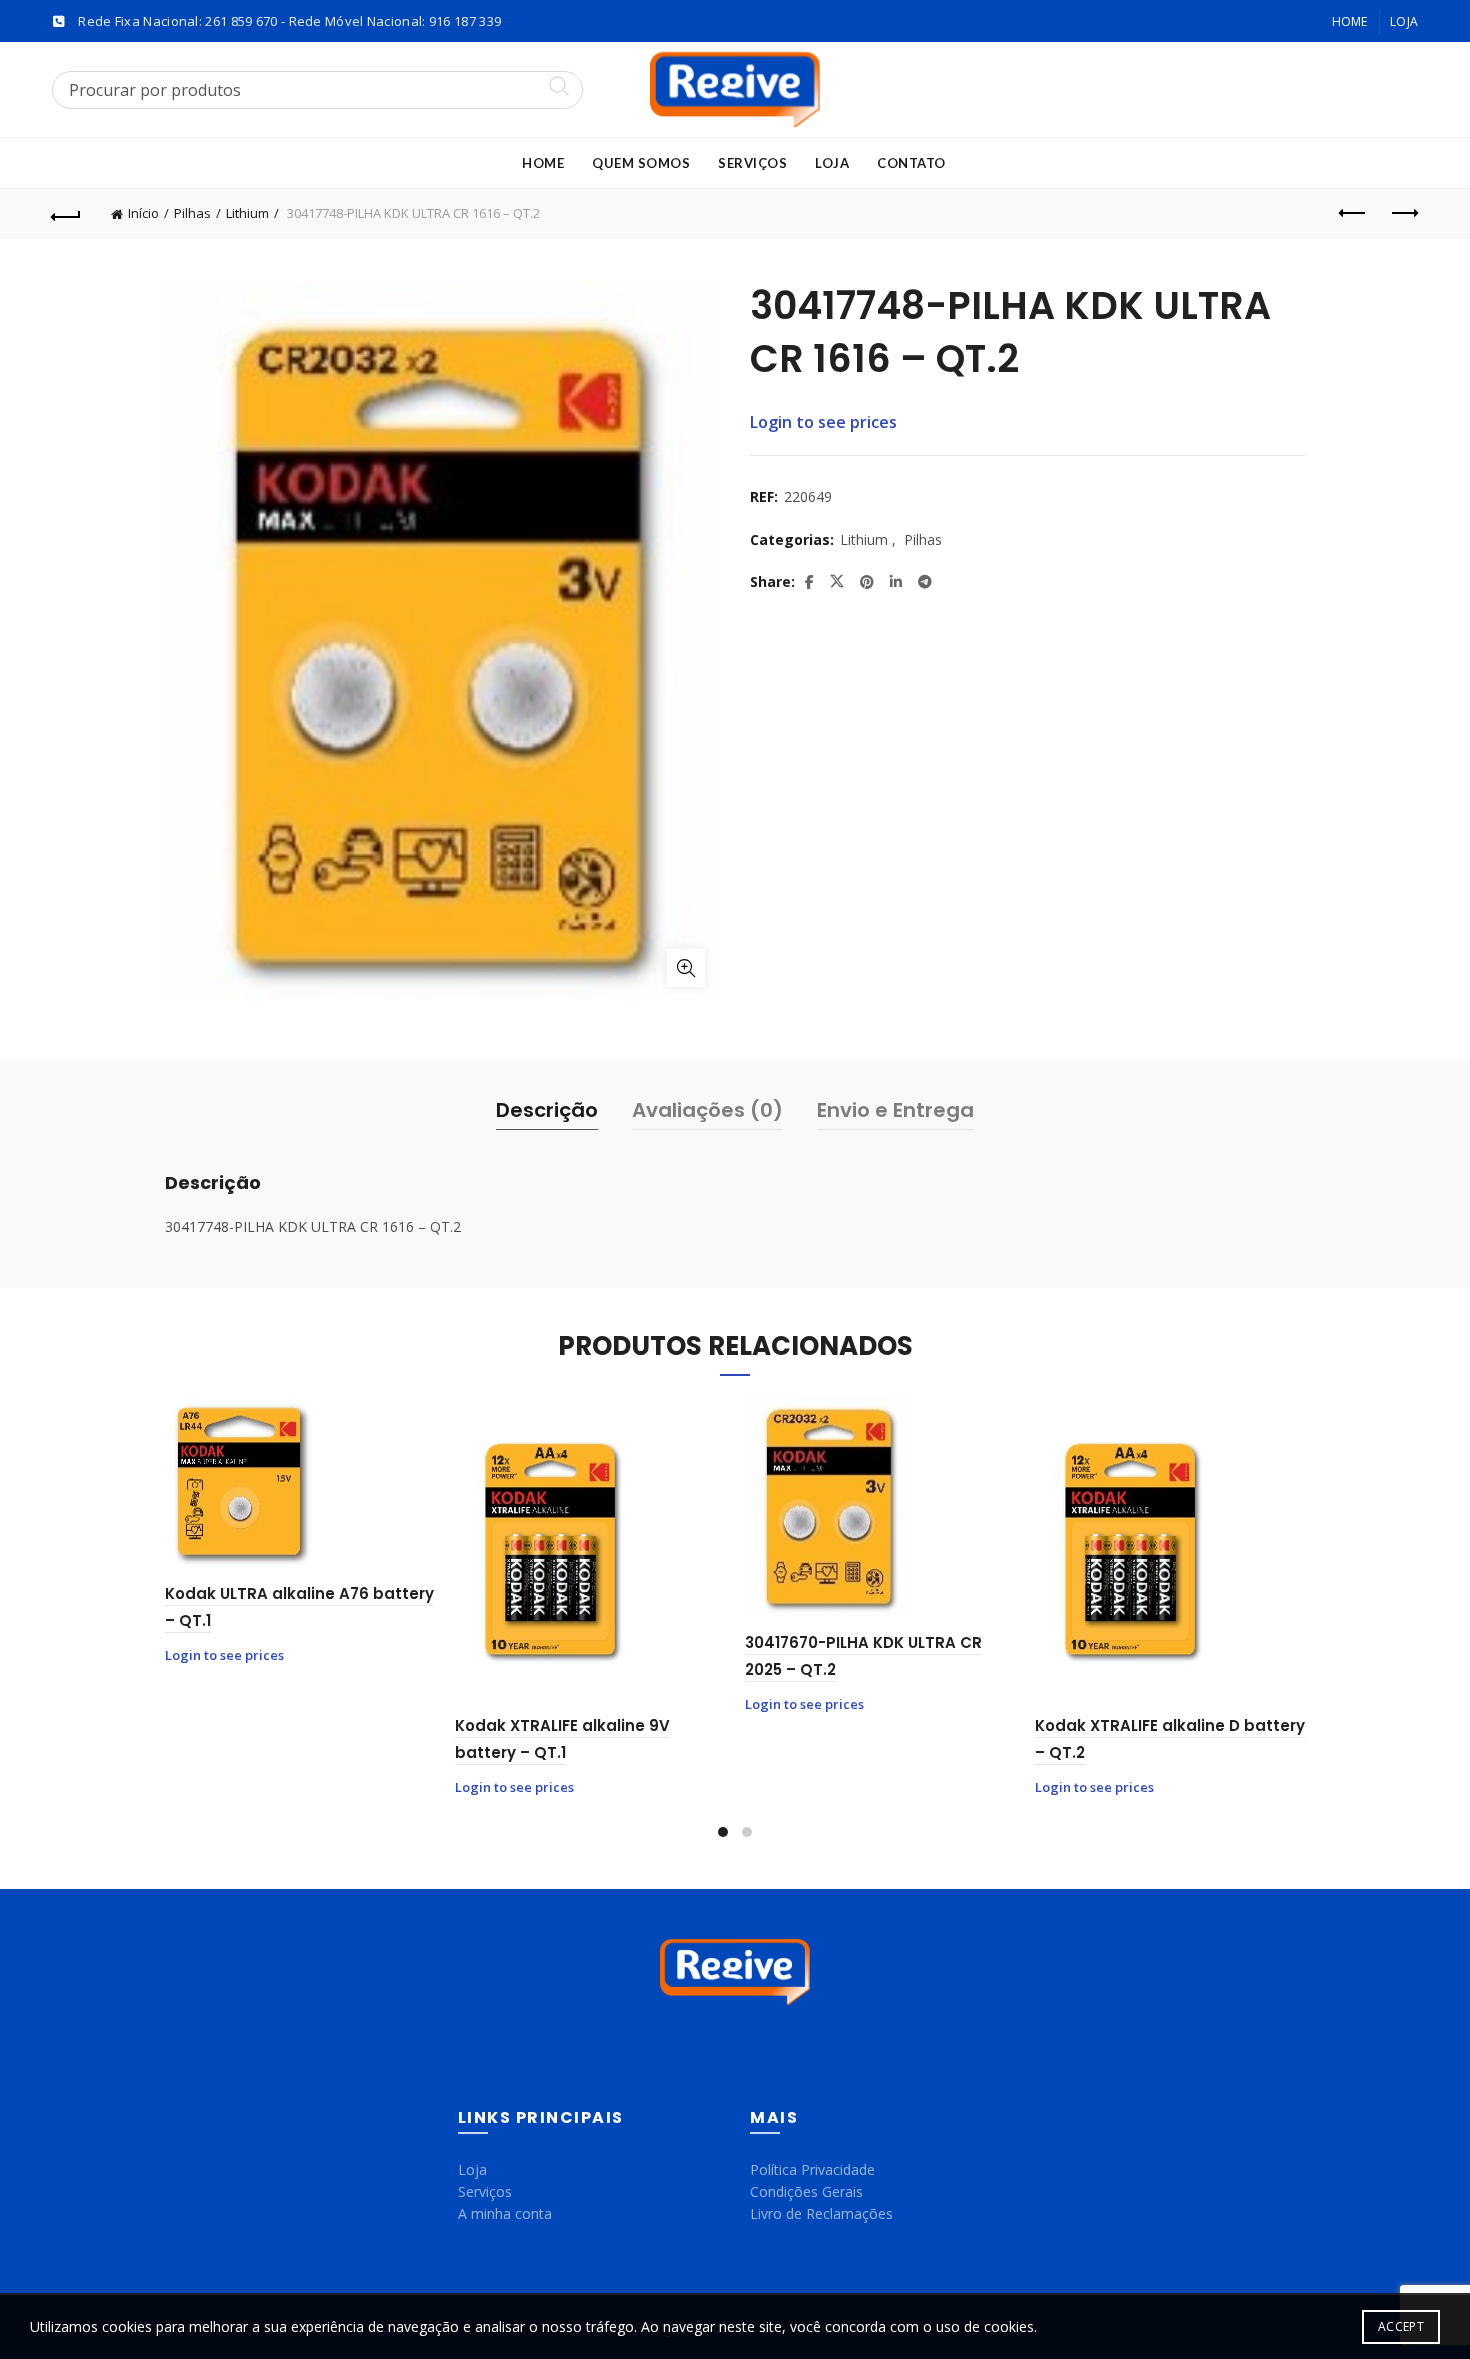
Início (143, 213)
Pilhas (192, 213)
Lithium (247, 213)
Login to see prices (823, 422)
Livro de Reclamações (821, 2213)
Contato (911, 163)
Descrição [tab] (547, 1110)
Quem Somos (641, 163)
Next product (1403, 214)
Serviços (752, 163)
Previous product (1353, 214)
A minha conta (505, 2213)
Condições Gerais (806, 2191)
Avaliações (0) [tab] (707, 1110)
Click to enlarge (686, 968)
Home (1350, 21)
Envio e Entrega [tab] (895, 1110)
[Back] (67, 214)
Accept (1401, 2326)
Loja (1404, 21)
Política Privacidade (812, 2169)
